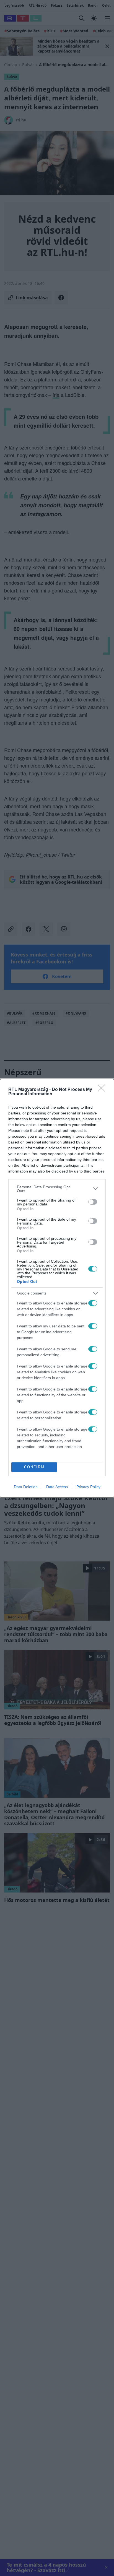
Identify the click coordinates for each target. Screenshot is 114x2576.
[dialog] (57, 1288)
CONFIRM (34, 1467)
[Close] (103, 1090)
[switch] (93, 1202)
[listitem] (57, 1189)
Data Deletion (26, 1487)
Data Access (57, 1487)
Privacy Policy (88, 1487)
